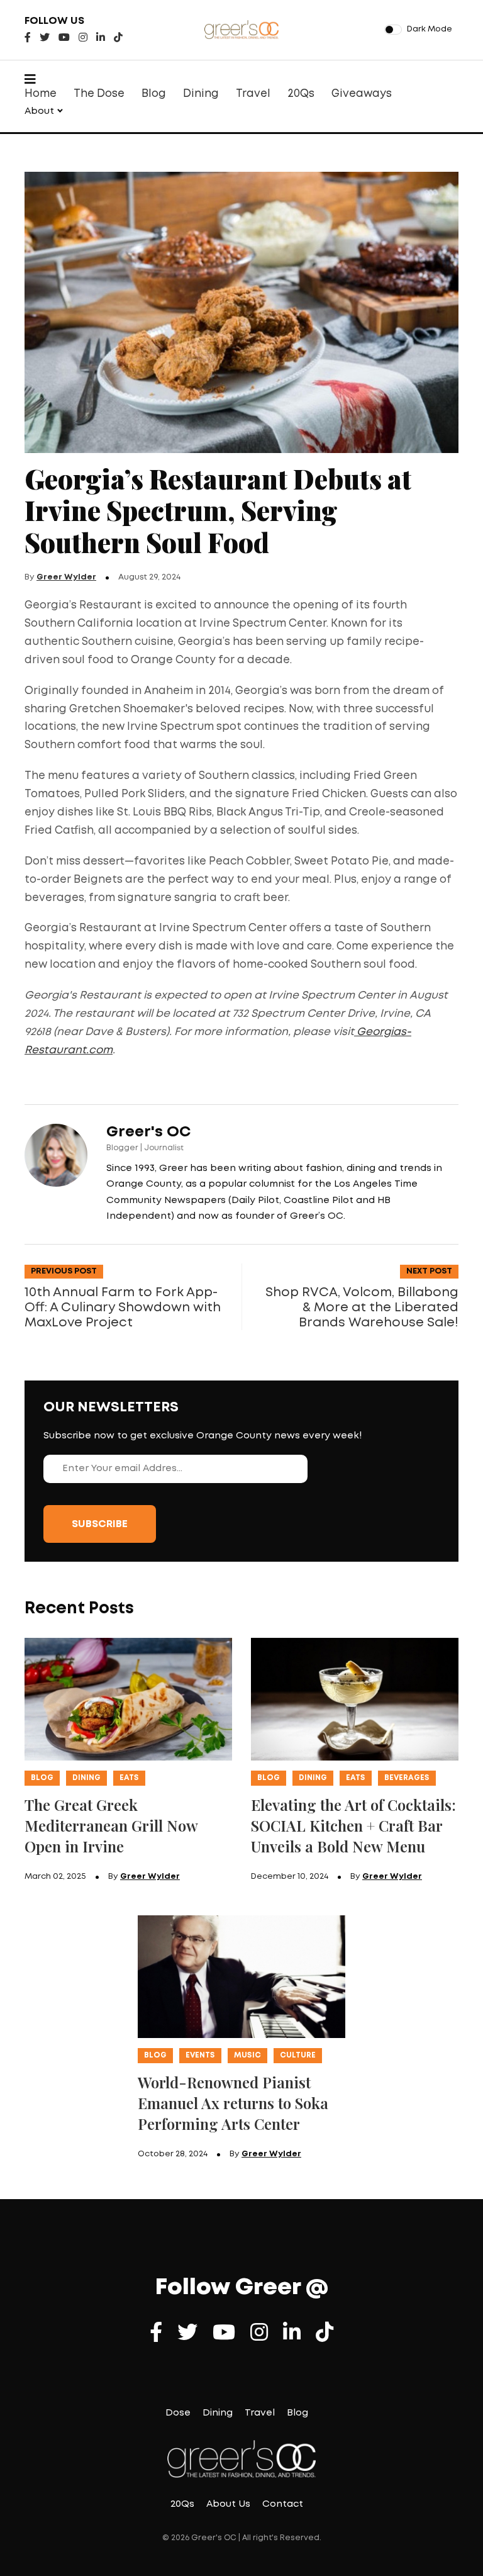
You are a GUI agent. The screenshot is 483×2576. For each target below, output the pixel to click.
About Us (228, 2504)
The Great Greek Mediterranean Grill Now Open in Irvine (111, 1825)
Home (41, 94)
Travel (253, 94)
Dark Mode (430, 29)
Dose (178, 2413)
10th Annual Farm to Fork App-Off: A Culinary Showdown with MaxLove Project (123, 1308)
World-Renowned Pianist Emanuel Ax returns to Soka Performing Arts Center (233, 2103)
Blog (154, 94)
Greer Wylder (66, 577)
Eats (129, 1778)
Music (247, 2055)
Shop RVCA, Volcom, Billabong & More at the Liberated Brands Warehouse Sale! (362, 1308)
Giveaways (362, 94)
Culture (298, 2055)
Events (200, 2055)
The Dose (99, 94)
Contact (283, 2504)
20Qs (301, 94)
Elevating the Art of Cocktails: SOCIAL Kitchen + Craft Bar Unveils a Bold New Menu (353, 1825)
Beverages (407, 1778)
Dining (201, 94)
